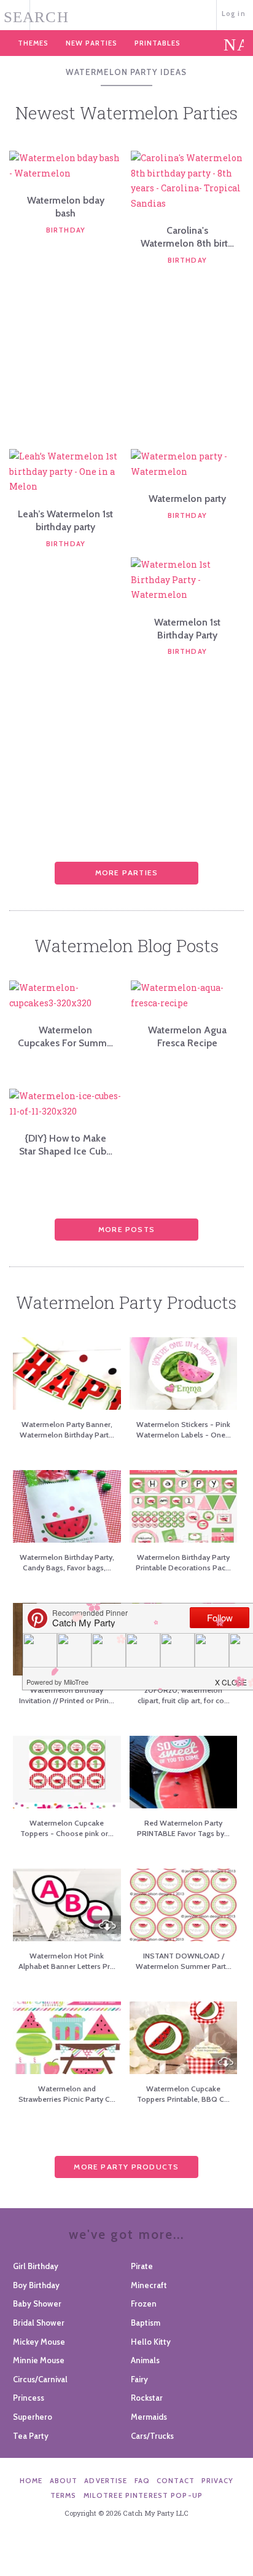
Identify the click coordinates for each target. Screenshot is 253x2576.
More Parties (127, 873)
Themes (33, 43)
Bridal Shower (39, 2323)
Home (31, 2481)
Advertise (106, 2481)
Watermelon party (187, 499)
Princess (29, 2398)
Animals (145, 2360)
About (64, 2481)
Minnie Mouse (39, 2360)
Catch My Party (126, 14)
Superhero (33, 2417)
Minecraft (149, 2285)
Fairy (139, 2379)
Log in (234, 14)
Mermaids (149, 2417)
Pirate (142, 2266)
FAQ (142, 2481)
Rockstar (147, 2398)
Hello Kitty (151, 2342)
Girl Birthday (36, 2266)
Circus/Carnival (40, 2379)
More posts (126, 1229)
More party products (126, 2167)
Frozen (144, 2304)
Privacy (217, 2481)
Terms (64, 2495)
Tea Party (31, 2436)
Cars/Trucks (152, 2436)
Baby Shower (37, 2304)
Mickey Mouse (39, 2342)
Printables (158, 43)
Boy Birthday (36, 2285)
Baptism (146, 2323)
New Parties (91, 43)
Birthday (66, 230)
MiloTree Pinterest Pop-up (143, 2495)
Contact (176, 2481)
